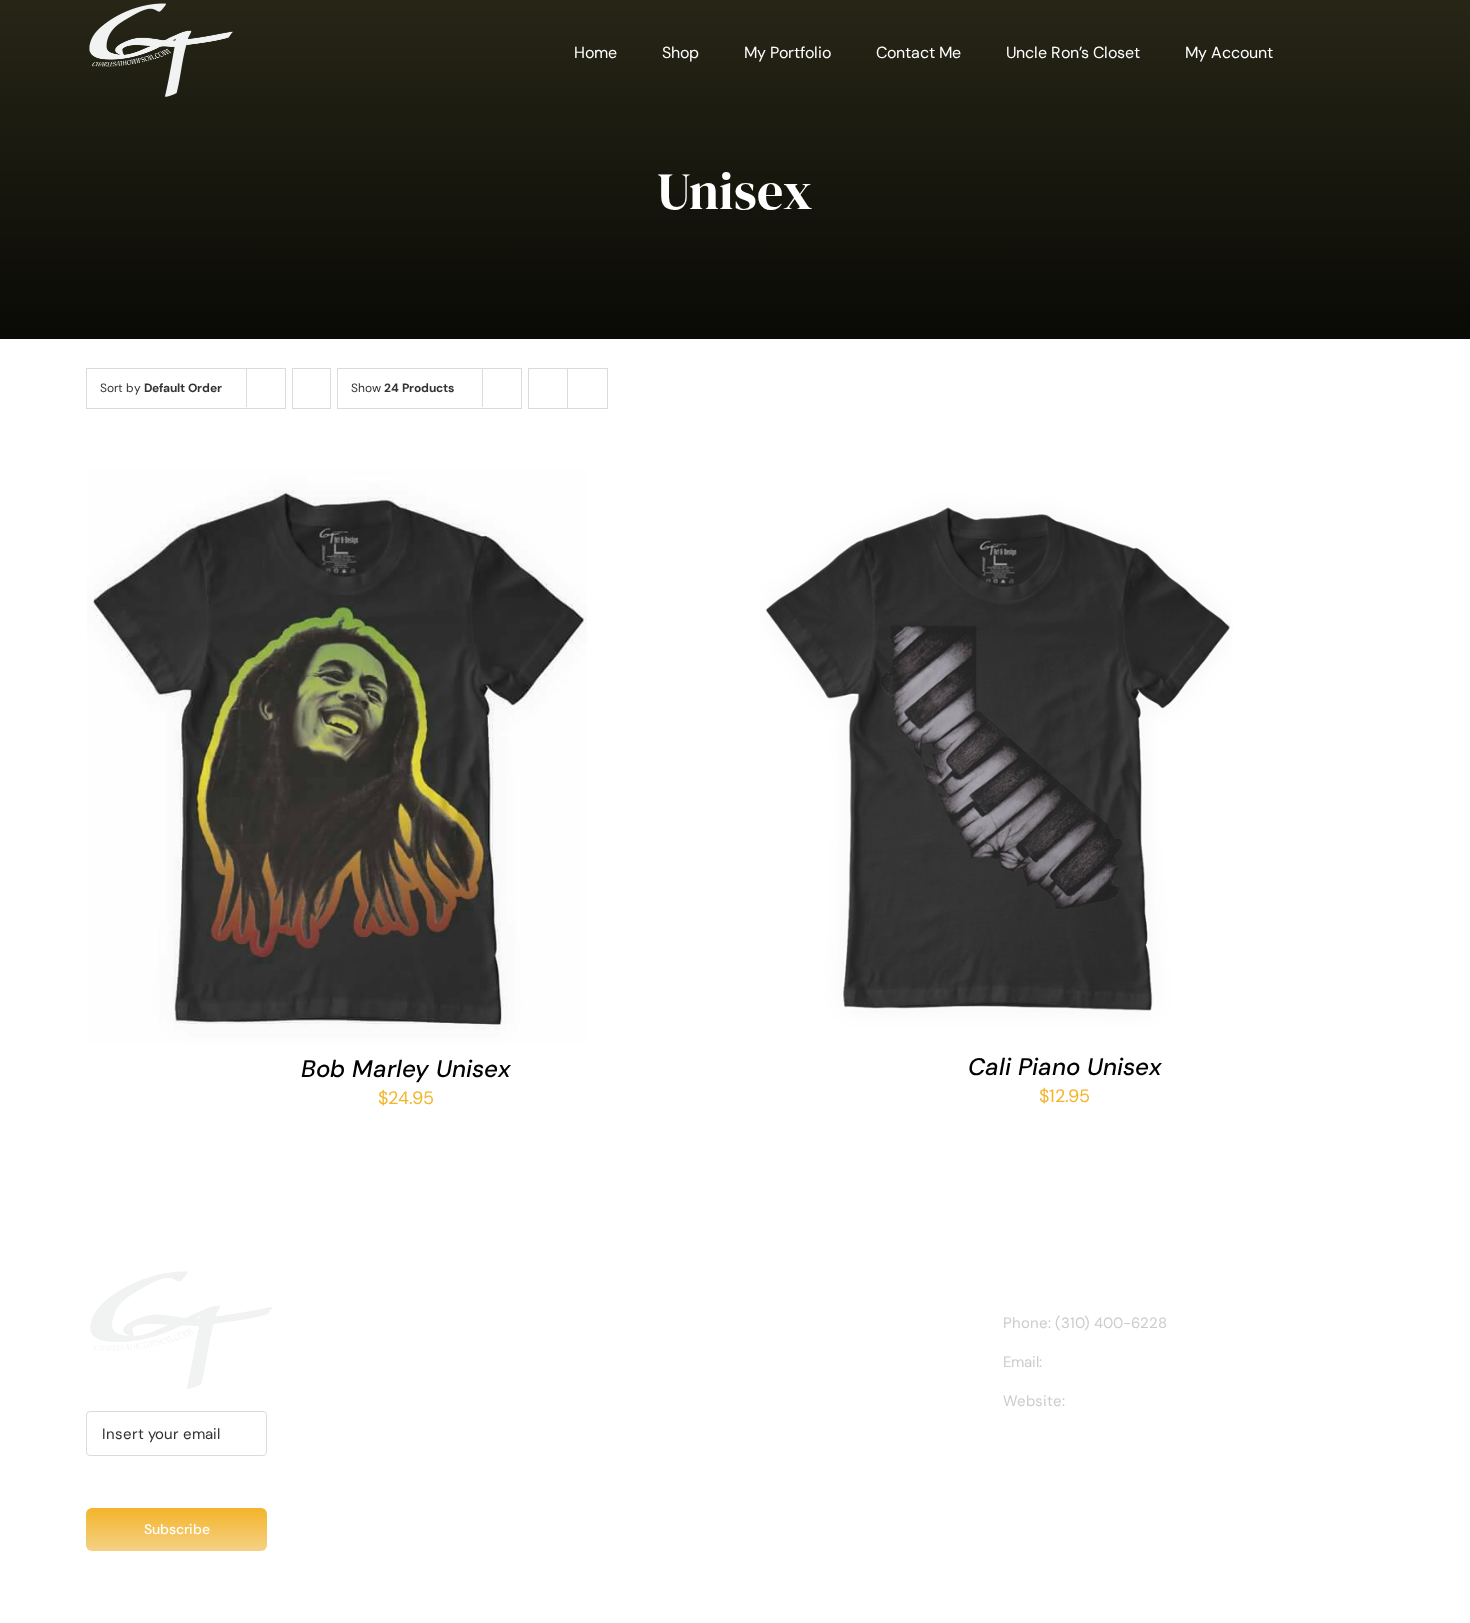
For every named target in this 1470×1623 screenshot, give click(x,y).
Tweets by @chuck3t (416, 1325)
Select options (280, 762)
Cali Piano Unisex (1064, 1066)
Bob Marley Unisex (405, 1068)
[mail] (1137, 1458)
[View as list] (587, 388)
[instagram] (1041, 1458)
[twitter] (1073, 1458)
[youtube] (1105, 1458)
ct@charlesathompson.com (1144, 1362)
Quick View (409, 762)
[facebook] (1009, 1458)
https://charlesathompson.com (1177, 1401)
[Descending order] (311, 388)
